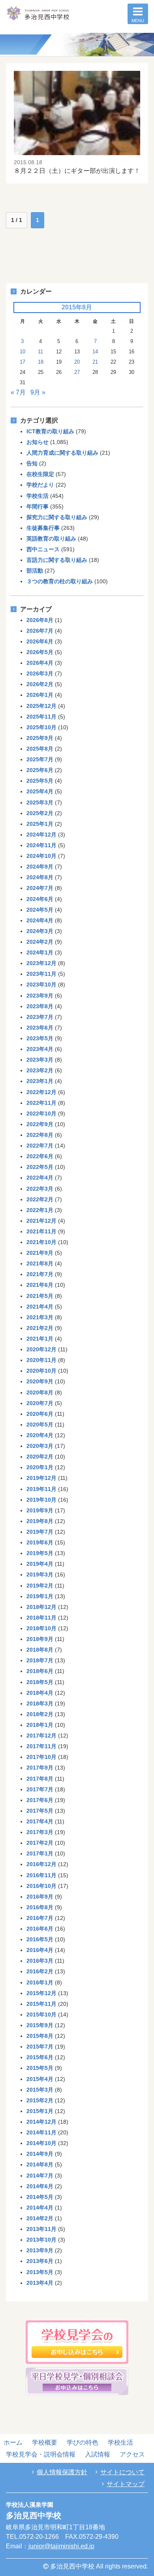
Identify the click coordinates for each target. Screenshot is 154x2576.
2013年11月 (41, 2229)
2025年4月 (40, 791)
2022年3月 (40, 1189)
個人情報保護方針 (62, 2472)
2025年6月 (40, 770)
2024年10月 (41, 856)
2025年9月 (40, 738)
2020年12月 (41, 1349)
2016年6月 (40, 1929)
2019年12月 (41, 1478)
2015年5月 (40, 2068)
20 (77, 362)
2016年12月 (41, 1864)
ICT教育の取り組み (50, 431)
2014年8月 (40, 2164)
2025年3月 (40, 802)
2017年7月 (40, 1789)
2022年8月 (40, 1135)
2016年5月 (40, 1939)
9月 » (38, 392)
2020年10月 (41, 1371)
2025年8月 (40, 749)
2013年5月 (40, 2272)
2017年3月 (40, 1832)
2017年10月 (41, 1757)
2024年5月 (40, 910)
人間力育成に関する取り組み (62, 453)
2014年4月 (40, 2208)
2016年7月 (40, 1918)
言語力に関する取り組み (57, 560)
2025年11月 (41, 717)
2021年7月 (40, 1274)
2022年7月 (40, 1146)
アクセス (132, 2454)
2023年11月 (41, 974)
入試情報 (98, 2454)
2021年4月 (40, 1307)
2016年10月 (41, 1886)
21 (95, 362)
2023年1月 (40, 1081)
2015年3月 (40, 2090)
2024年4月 (40, 920)
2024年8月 (40, 877)
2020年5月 (40, 1425)
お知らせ (38, 442)
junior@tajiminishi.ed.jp (61, 2546)
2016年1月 (40, 1982)
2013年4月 (40, 2283)
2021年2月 (40, 1328)
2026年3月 (40, 673)
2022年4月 (40, 1178)
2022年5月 (40, 1167)
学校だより (40, 485)
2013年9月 (40, 2250)
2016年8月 (40, 1907)
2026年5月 (40, 652)
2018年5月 (40, 1682)
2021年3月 (40, 1317)
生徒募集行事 (43, 528)
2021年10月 (41, 1242)
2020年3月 (40, 1446)
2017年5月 (40, 1811)
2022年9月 (40, 1124)
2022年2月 (40, 1199)
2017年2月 (40, 1843)
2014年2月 (40, 2218)
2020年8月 (40, 1392)
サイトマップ (126, 2484)
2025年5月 (40, 781)
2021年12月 (41, 1221)
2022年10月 (41, 1113)
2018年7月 (40, 1660)
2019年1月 (40, 1596)
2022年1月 (40, 1210)
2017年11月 (41, 1746)
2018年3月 (40, 1703)
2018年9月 (40, 1639)
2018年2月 (40, 1714)
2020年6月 (40, 1414)
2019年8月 (40, 1521)
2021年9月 (40, 1253)
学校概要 (45, 2442)
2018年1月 (40, 1725)
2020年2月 (40, 1457)
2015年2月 (40, 2100)
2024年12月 (41, 835)
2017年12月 (41, 1736)
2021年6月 (40, 1285)
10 (23, 352)
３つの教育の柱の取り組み (60, 581)
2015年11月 (41, 2004)
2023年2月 (40, 1070)
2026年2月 (40, 684)
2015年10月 (41, 2015)
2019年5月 (40, 1553)
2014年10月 (41, 2143)
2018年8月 (40, 1650)
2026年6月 (40, 641)
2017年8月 (40, 1779)
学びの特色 (83, 2442)
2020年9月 (40, 1381)
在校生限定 (40, 474)
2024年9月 (40, 867)
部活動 (35, 571)
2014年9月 (40, 2154)
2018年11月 (41, 1618)
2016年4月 (40, 1950)
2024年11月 (41, 845)
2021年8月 (40, 1263)
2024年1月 (40, 952)
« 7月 (18, 392)
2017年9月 (40, 1768)
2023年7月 (40, 1017)
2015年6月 (40, 2057)
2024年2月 (40, 942)
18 (41, 362)
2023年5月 (40, 1038)
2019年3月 (40, 1574)
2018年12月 (41, 1607)
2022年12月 (41, 1092)
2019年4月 (40, 1564)
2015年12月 (41, 1993)
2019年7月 (40, 1532)
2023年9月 (40, 996)
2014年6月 (40, 2186)
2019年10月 (41, 1500)
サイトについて (122, 2472)
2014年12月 (41, 2122)
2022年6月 (40, 1156)
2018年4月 (40, 1693)
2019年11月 (41, 1489)
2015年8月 (40, 2036)
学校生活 (38, 496)
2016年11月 (41, 1875)
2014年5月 (40, 2197)
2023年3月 (40, 1060)
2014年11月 (41, 2132)
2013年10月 (41, 2240)
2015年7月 (40, 2047)
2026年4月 (40, 663)
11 (40, 352)
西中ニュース (43, 549)
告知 (32, 463)
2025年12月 (41, 706)
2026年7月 (40, 631)
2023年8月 (40, 1006)
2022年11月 (41, 1103)
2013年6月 (40, 2261)
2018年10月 (41, 1628)
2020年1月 (40, 1467)
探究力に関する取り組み (57, 517)
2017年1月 (40, 1853)
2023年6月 (40, 1028)
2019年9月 (40, 1510)
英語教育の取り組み (51, 539)
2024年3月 (40, 931)
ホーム (13, 2442)
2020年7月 (40, 1403)
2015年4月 (40, 2079)
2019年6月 (40, 1542)
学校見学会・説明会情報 (41, 2454)
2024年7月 (40, 888)
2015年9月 (40, 2025)
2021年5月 (40, 1296)
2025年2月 (40, 813)
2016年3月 (40, 1961)
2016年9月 (40, 1897)
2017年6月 (40, 1800)
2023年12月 (41, 963)
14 (95, 352)
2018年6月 (40, 1671)
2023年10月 (41, 984)
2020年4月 (40, 1435)
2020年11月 (41, 1360)
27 (77, 372)
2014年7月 (40, 2176)
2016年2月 (40, 1971)
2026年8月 (40, 620)
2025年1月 (40, 824)
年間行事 (38, 506)
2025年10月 (41, 727)
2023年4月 (40, 1049)
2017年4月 (40, 1821)
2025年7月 (40, 759)
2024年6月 (40, 899)
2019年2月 (40, 1586)
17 (23, 362)
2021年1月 (40, 1339)
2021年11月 (41, 1231)
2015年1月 (40, 2111)
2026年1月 (40, 695)
